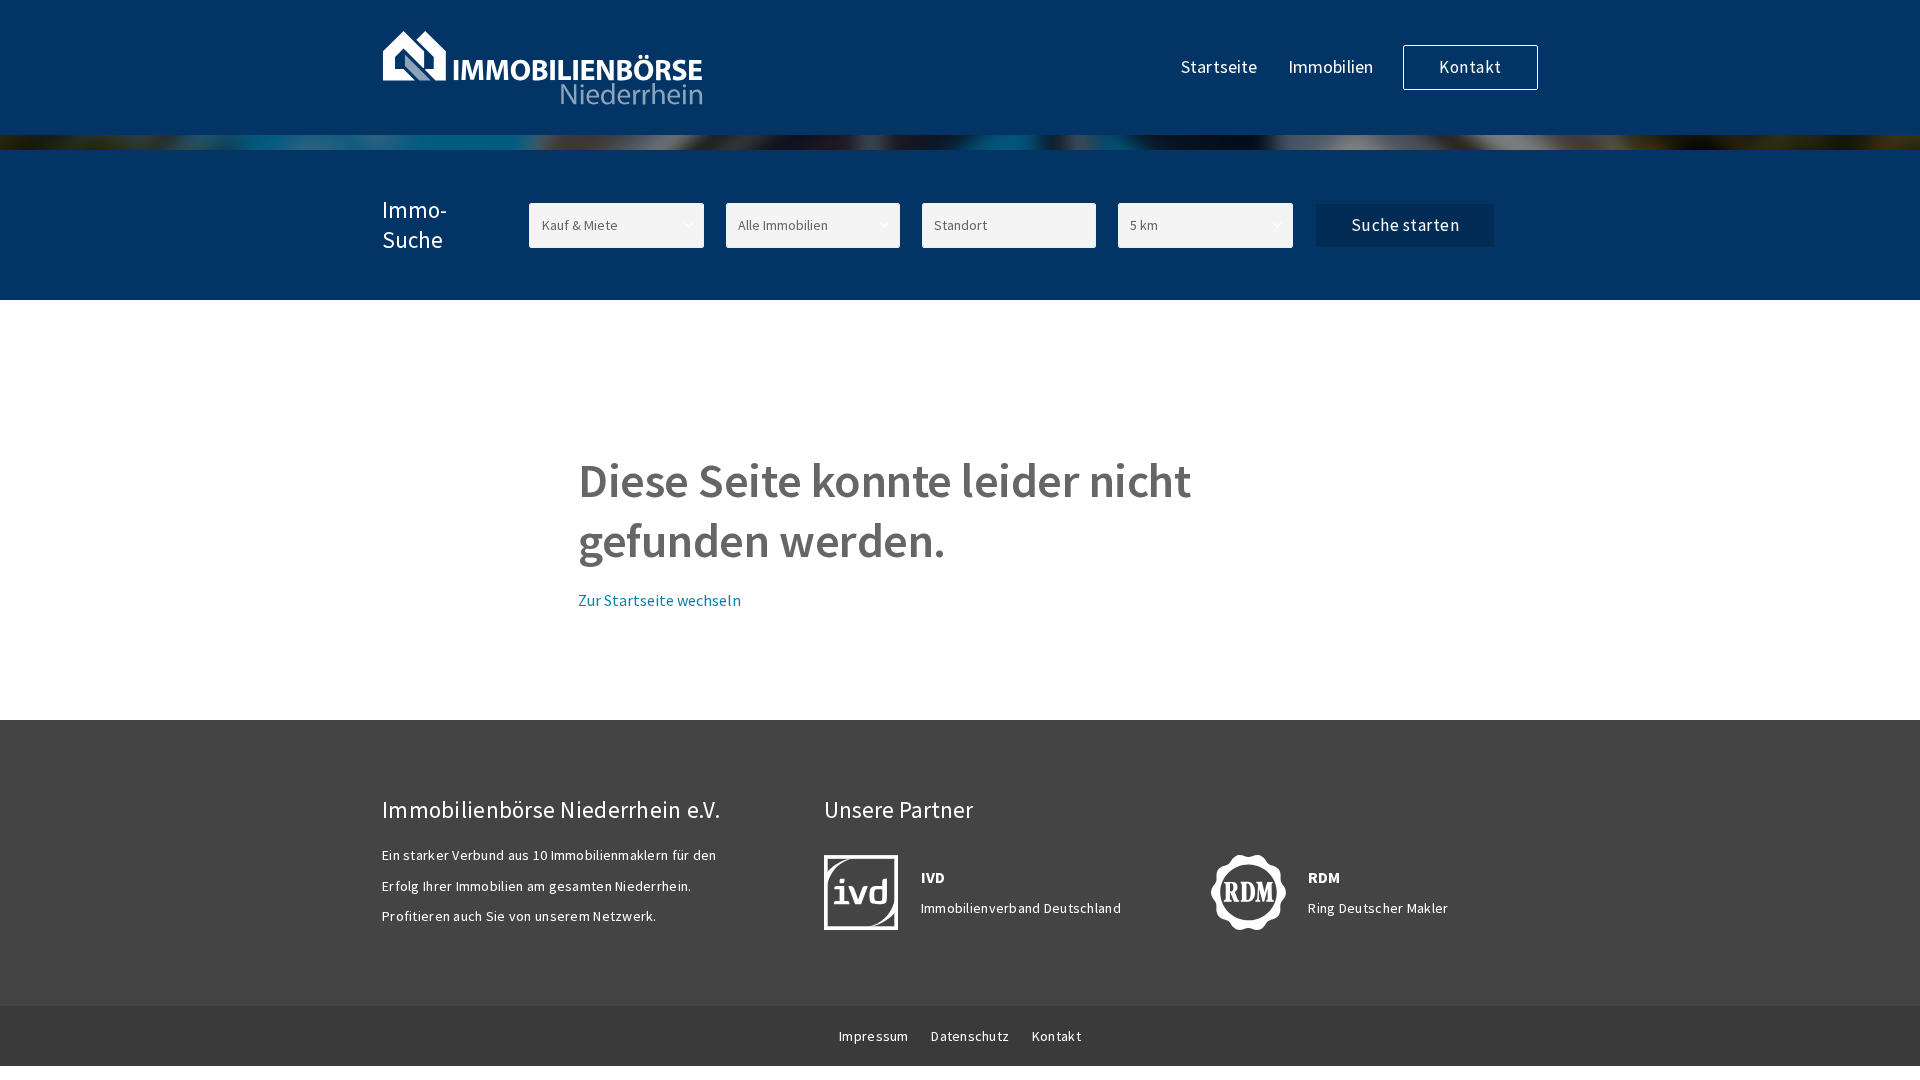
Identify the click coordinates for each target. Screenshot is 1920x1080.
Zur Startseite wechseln (659, 600)
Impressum (874, 1036)
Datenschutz (970, 1036)
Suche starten (1405, 225)
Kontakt (1470, 67)
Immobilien (1331, 66)
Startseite (1219, 66)
